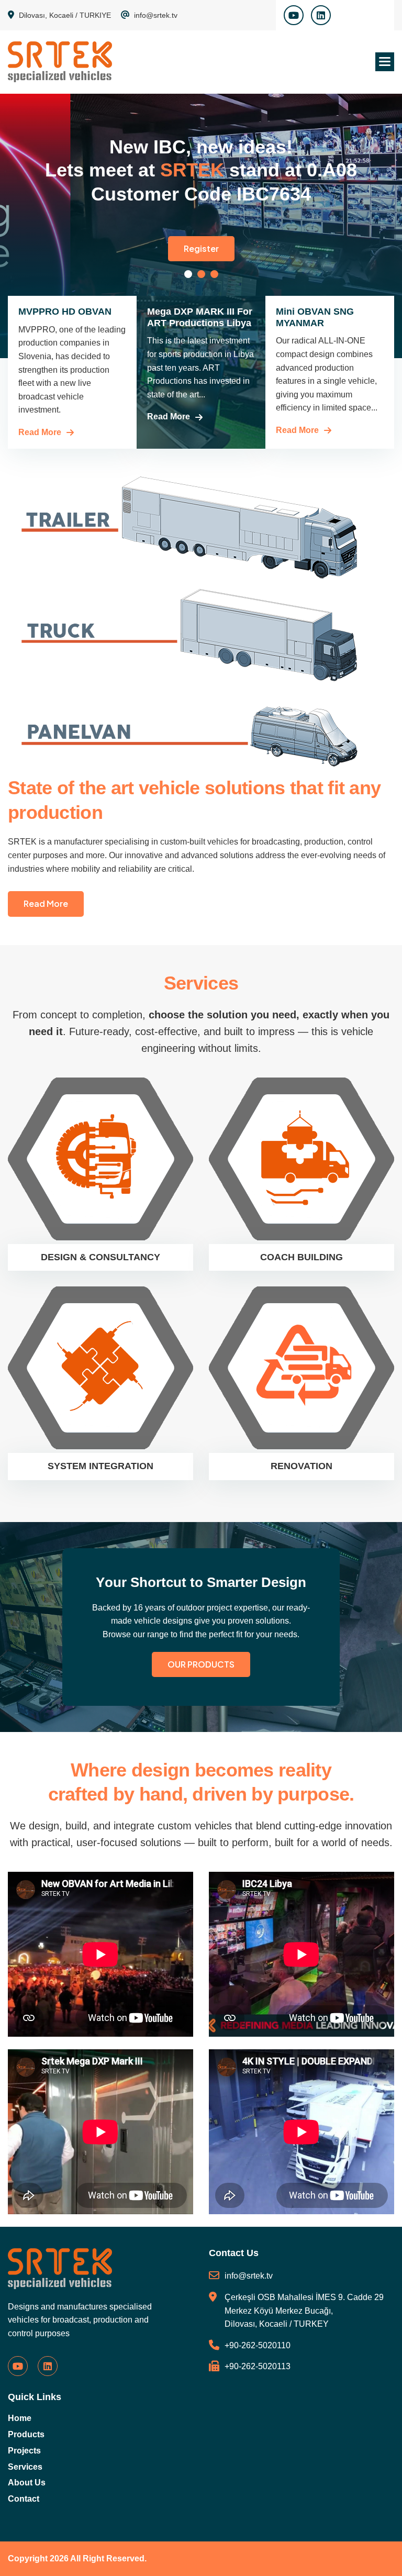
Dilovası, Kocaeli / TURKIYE (64, 15)
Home (20, 2418)
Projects (24, 2451)
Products (26, 2434)
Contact (24, 2499)
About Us (27, 2483)
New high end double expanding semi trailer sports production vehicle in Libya (201, 243)
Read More (40, 432)
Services (25, 2467)
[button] (385, 62)
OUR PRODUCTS (201, 1664)
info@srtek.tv (155, 15)
